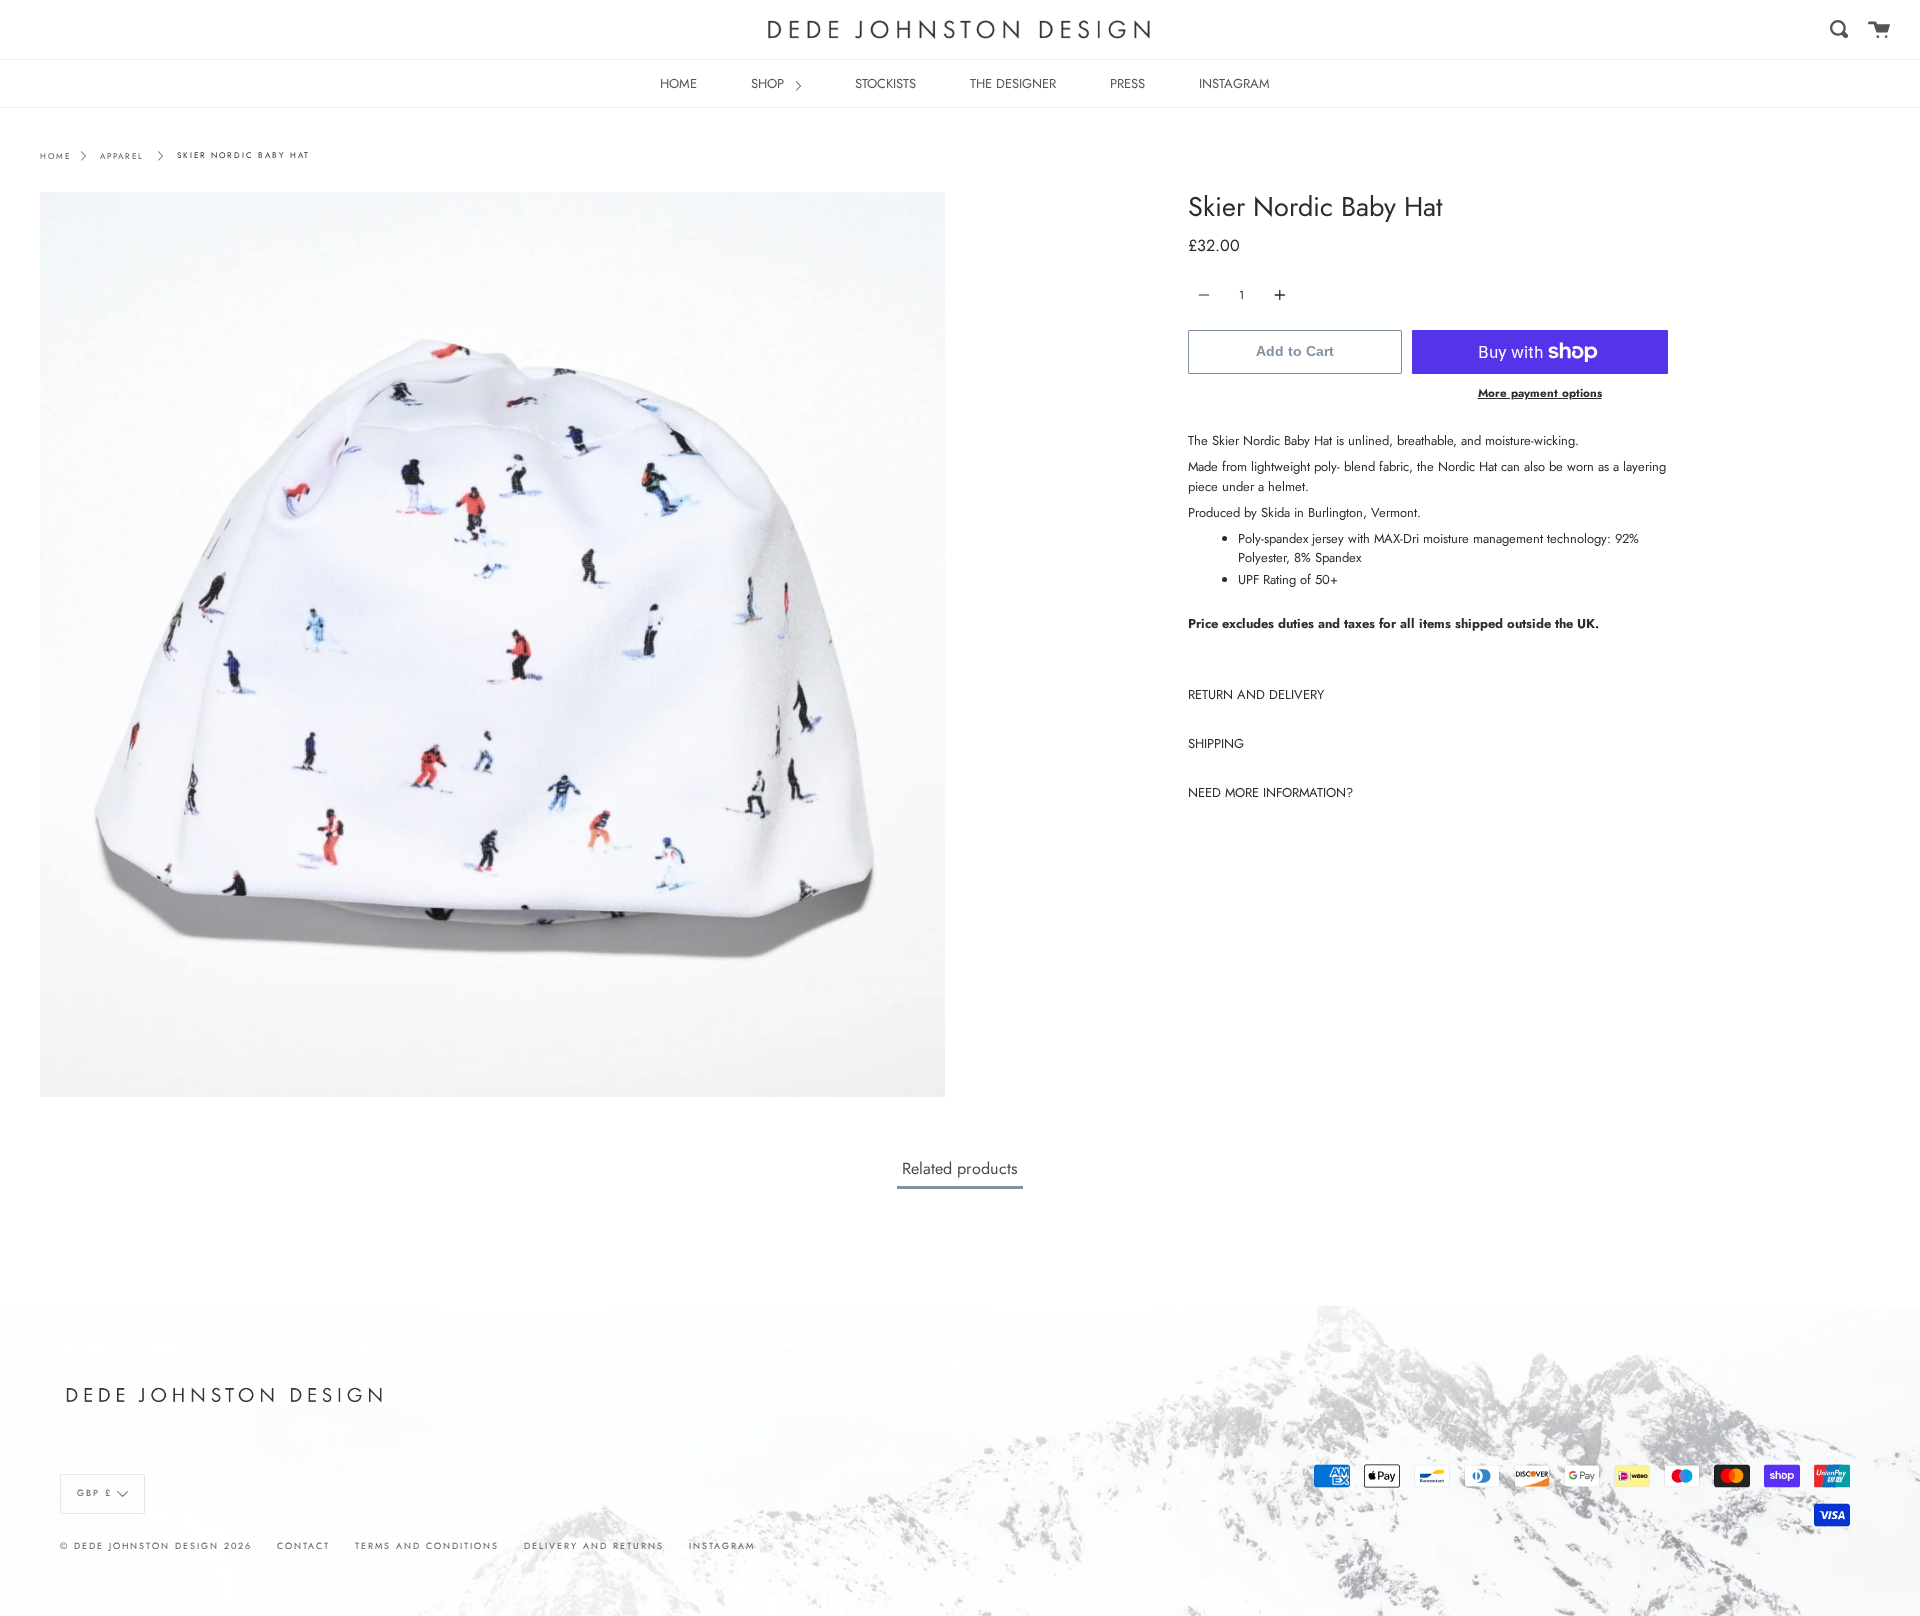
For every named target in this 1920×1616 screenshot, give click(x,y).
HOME (678, 83)
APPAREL (122, 156)
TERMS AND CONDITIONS (427, 1545)
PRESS (1127, 83)
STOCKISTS (885, 83)
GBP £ (94, 1493)
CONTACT (303, 1545)
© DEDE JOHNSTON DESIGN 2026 (156, 1545)
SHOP (769, 83)
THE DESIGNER (1013, 83)
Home (55, 156)
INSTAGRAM (1234, 83)
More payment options (1540, 393)
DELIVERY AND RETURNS (594, 1545)
